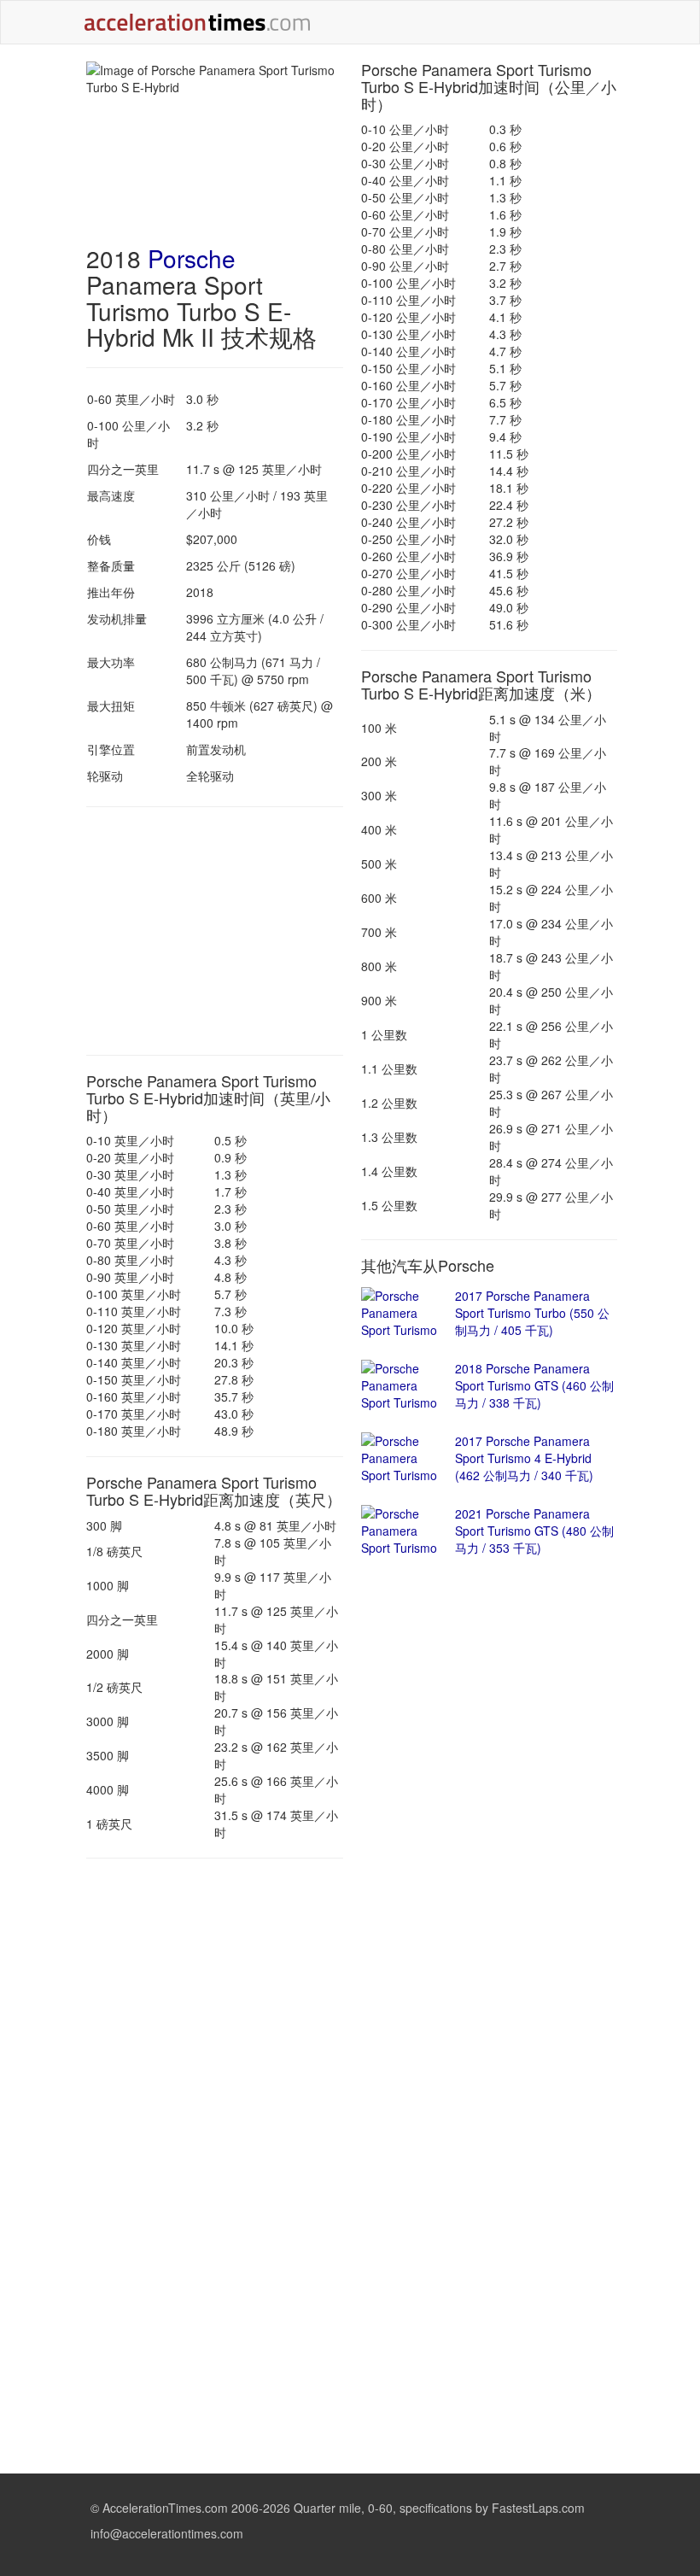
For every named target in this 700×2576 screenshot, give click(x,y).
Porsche (192, 258)
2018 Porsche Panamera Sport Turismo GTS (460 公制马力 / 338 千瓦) (534, 1385)
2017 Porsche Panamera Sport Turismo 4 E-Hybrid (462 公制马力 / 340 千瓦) (524, 1458)
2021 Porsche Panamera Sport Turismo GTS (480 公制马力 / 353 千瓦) (534, 1531)
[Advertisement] (215, 931)
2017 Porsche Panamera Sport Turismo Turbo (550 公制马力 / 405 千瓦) (532, 1313)
